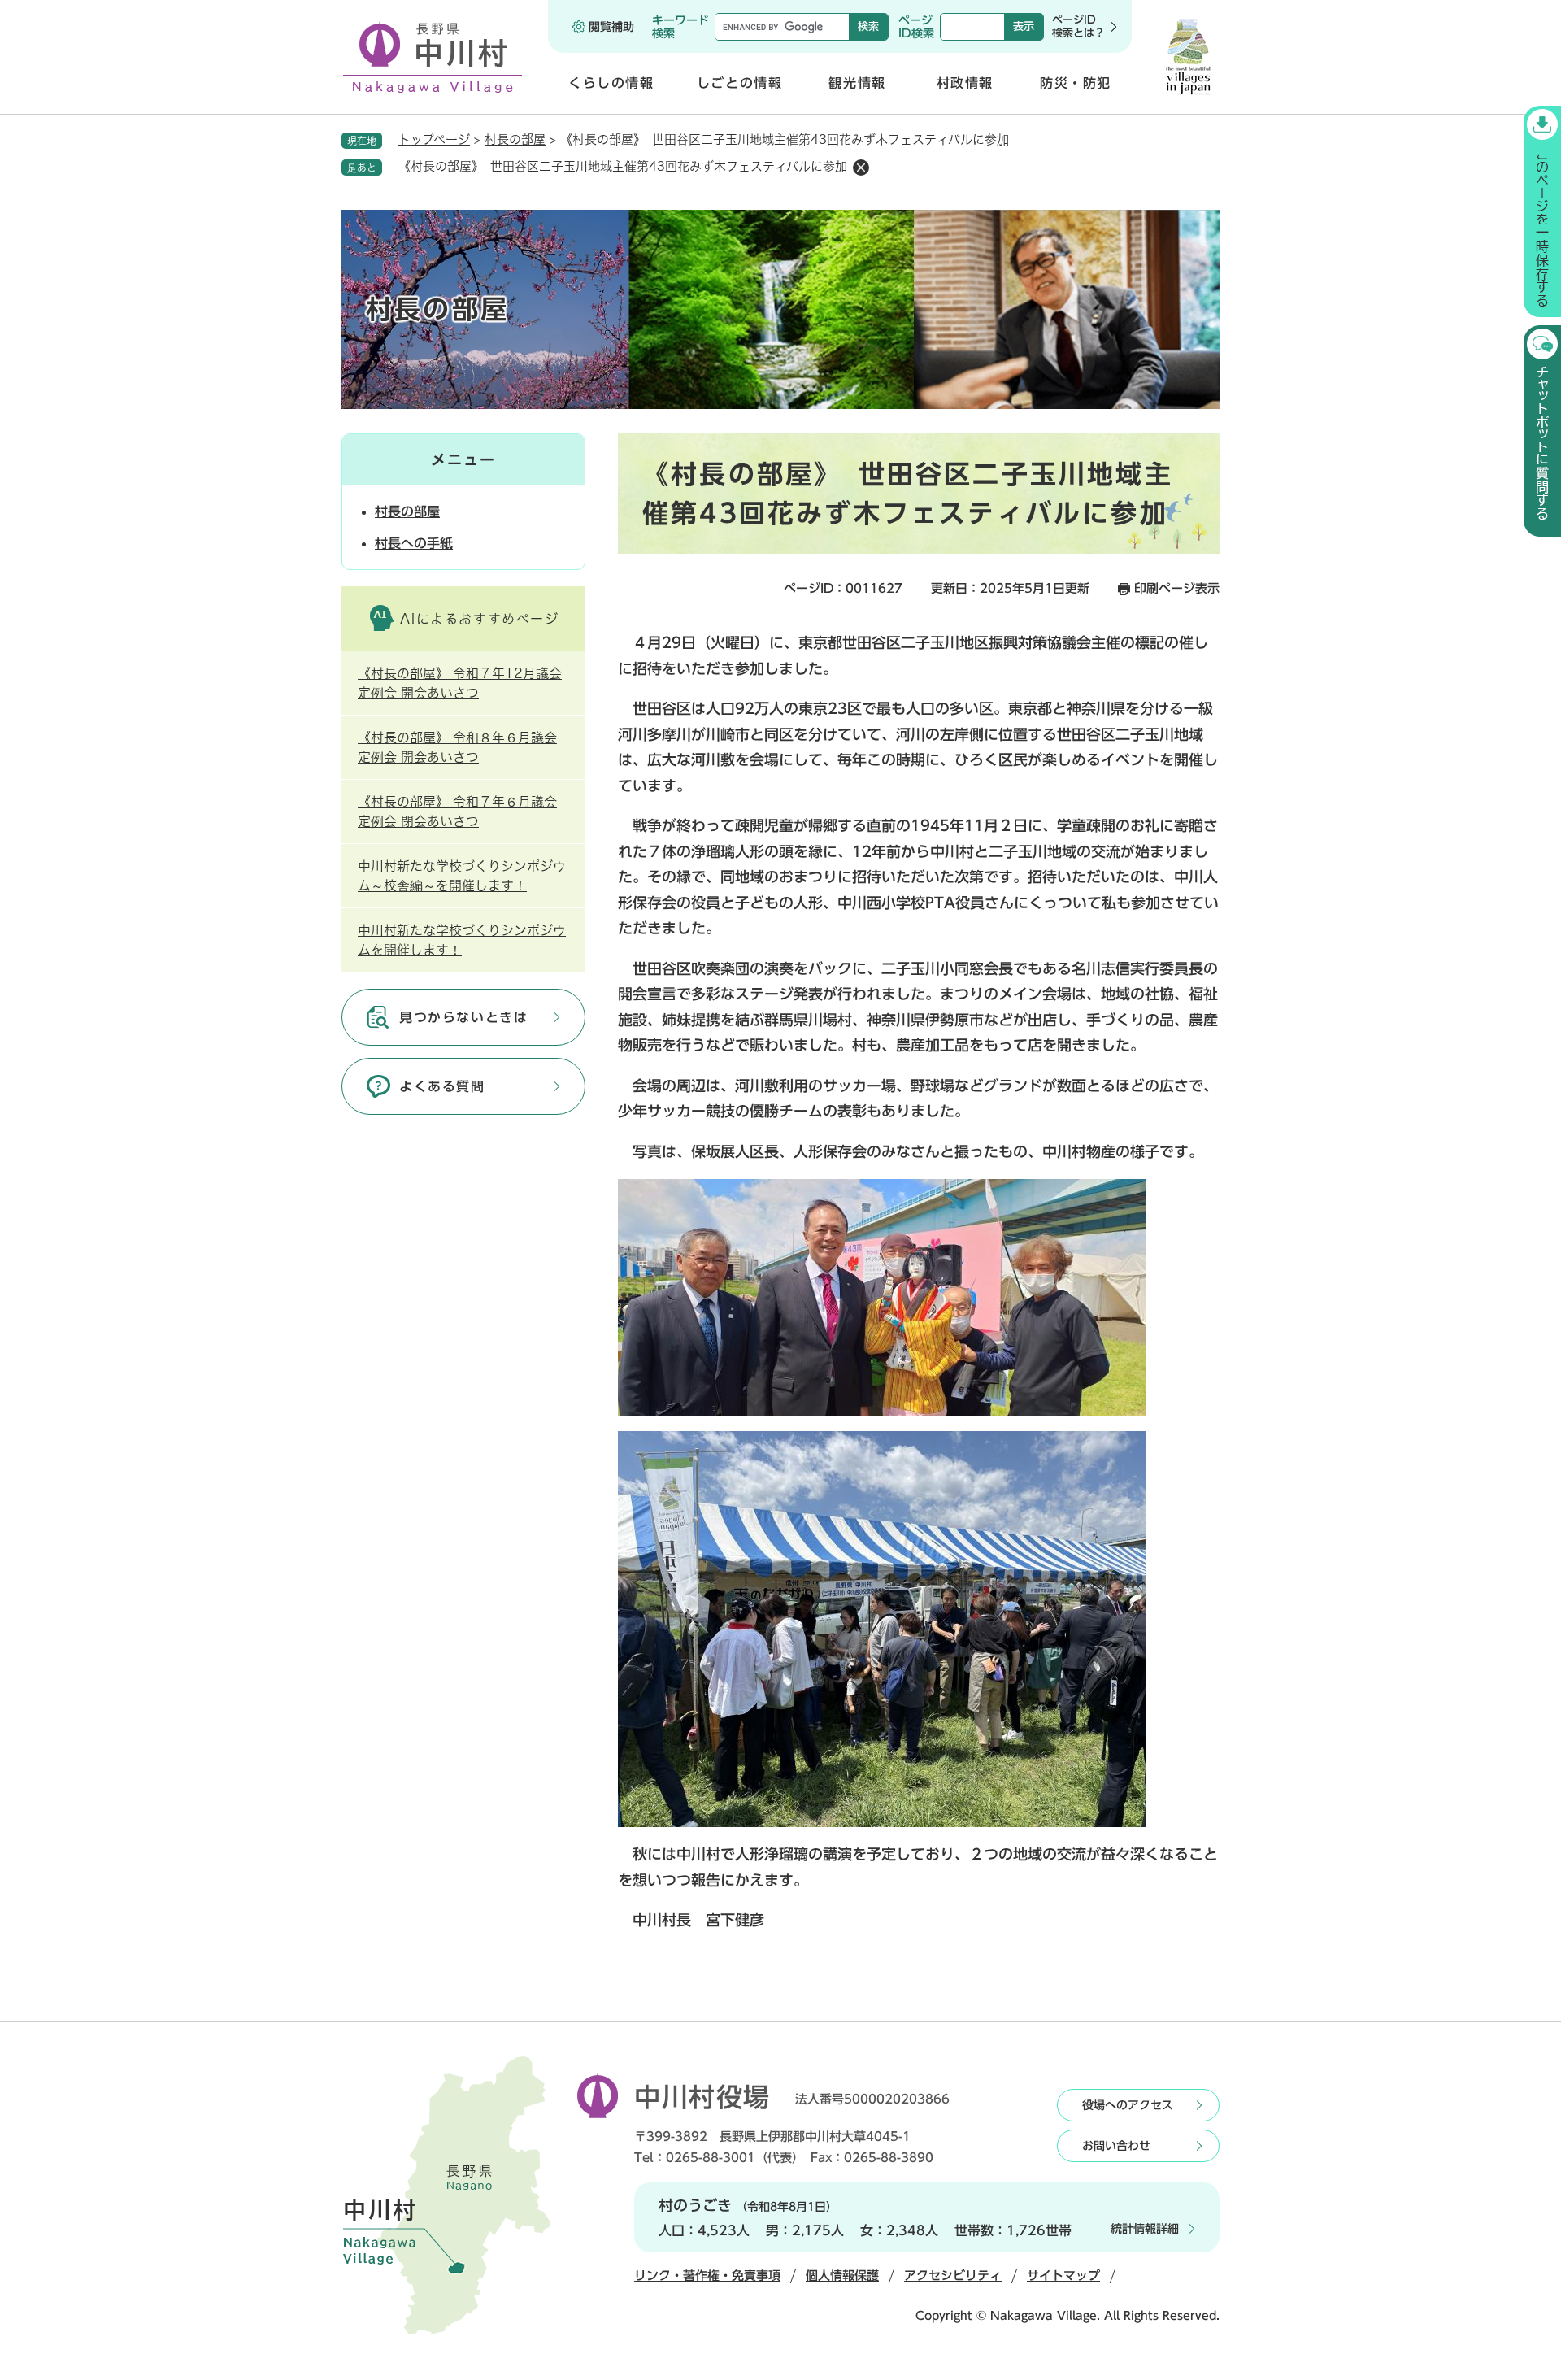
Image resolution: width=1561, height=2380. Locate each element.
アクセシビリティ (953, 2276)
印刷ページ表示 (1177, 588)
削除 (861, 168)
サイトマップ (1063, 2276)
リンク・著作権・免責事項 (707, 2276)
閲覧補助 (611, 27)
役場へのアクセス (1128, 2105)
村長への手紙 (414, 543)
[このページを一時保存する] (1542, 211)
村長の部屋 (515, 139)
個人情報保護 (842, 2276)
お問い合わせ (1116, 2146)
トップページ (434, 139)
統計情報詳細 (1145, 2229)
